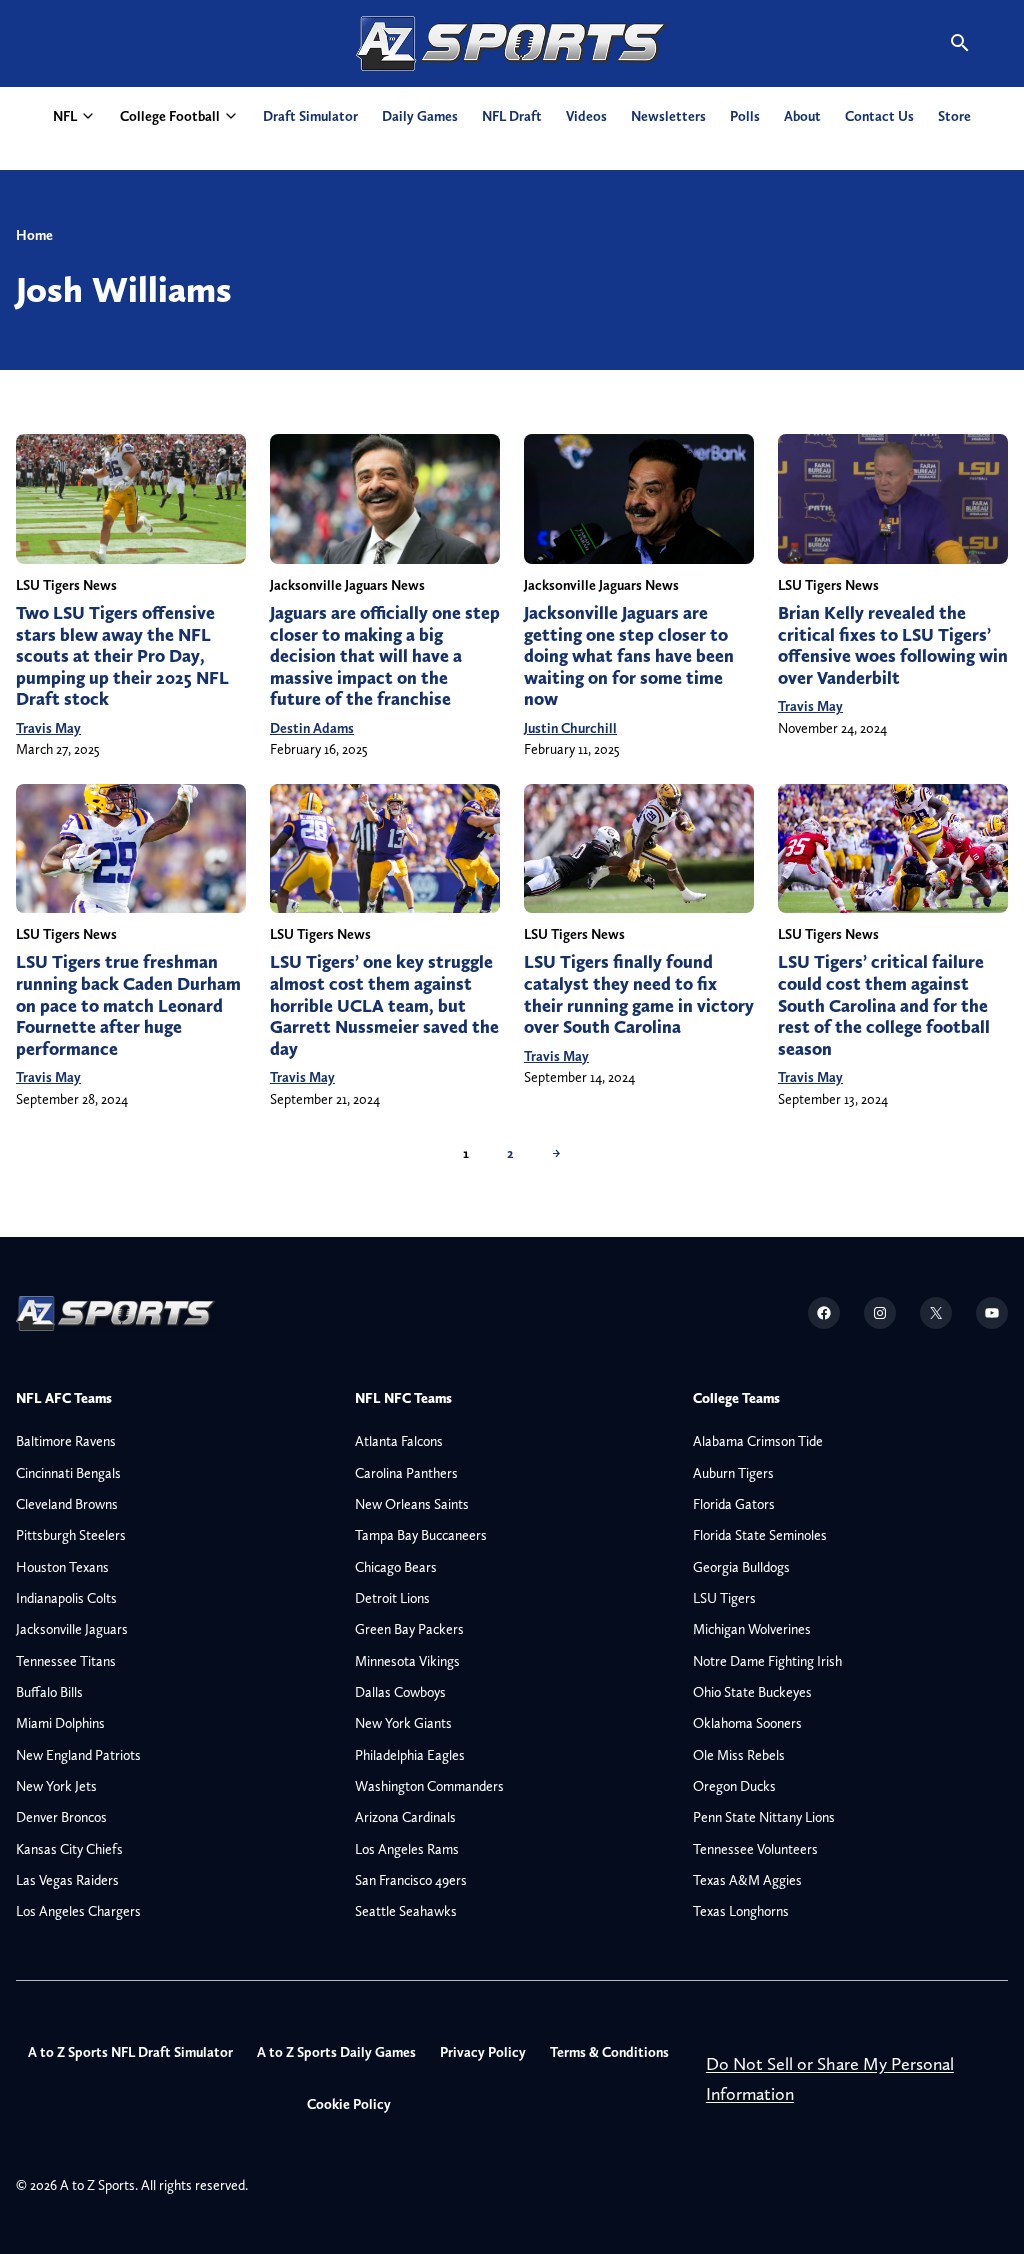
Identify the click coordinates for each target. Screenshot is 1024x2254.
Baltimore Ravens (66, 1441)
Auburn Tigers (733, 1473)
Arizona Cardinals (405, 1817)
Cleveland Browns (67, 1504)
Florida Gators (734, 1504)
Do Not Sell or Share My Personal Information (830, 2078)
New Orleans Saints (412, 1504)
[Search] (960, 43)
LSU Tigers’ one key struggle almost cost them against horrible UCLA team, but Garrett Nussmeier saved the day (384, 1005)
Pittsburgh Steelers (71, 1535)
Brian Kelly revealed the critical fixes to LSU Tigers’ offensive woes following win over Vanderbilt (893, 645)
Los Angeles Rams (407, 1849)
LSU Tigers (724, 1598)
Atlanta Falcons (399, 1441)
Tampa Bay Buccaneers (421, 1535)
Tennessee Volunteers (755, 1849)
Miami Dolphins (60, 1723)
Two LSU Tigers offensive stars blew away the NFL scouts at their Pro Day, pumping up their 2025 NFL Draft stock (122, 656)
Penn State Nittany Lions (764, 1817)
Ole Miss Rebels (739, 1755)
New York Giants (403, 1723)
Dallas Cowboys (400, 1692)
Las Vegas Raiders (67, 1880)
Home (34, 235)
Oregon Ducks (734, 1786)
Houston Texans (62, 1567)
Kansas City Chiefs (69, 1849)
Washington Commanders (429, 1786)
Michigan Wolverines (752, 1629)
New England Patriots (78, 1755)
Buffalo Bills (49, 1692)
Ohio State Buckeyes (752, 1692)
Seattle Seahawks (406, 1911)
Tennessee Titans (66, 1661)
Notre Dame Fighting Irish (767, 1661)
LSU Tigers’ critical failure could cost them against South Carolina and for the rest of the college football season (884, 1005)
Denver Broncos (61, 1817)
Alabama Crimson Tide (758, 1441)
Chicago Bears (396, 1567)
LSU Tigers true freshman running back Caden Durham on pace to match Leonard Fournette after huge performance (128, 1005)
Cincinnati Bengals (68, 1473)
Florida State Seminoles (760, 1535)
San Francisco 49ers (411, 1880)
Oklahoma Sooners (747, 1723)
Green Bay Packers (409, 1629)
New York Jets (56, 1786)
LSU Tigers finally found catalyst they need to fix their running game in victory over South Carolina (639, 994)
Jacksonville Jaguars (72, 1629)
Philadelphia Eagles (410, 1755)
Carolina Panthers (406, 1473)
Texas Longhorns (741, 1911)
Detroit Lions (392, 1598)
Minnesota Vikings (407, 1661)
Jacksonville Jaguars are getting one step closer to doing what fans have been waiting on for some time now (629, 656)
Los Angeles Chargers (78, 1911)
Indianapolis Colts (66, 1598)
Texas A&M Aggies (747, 1880)
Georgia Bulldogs (741, 1567)
